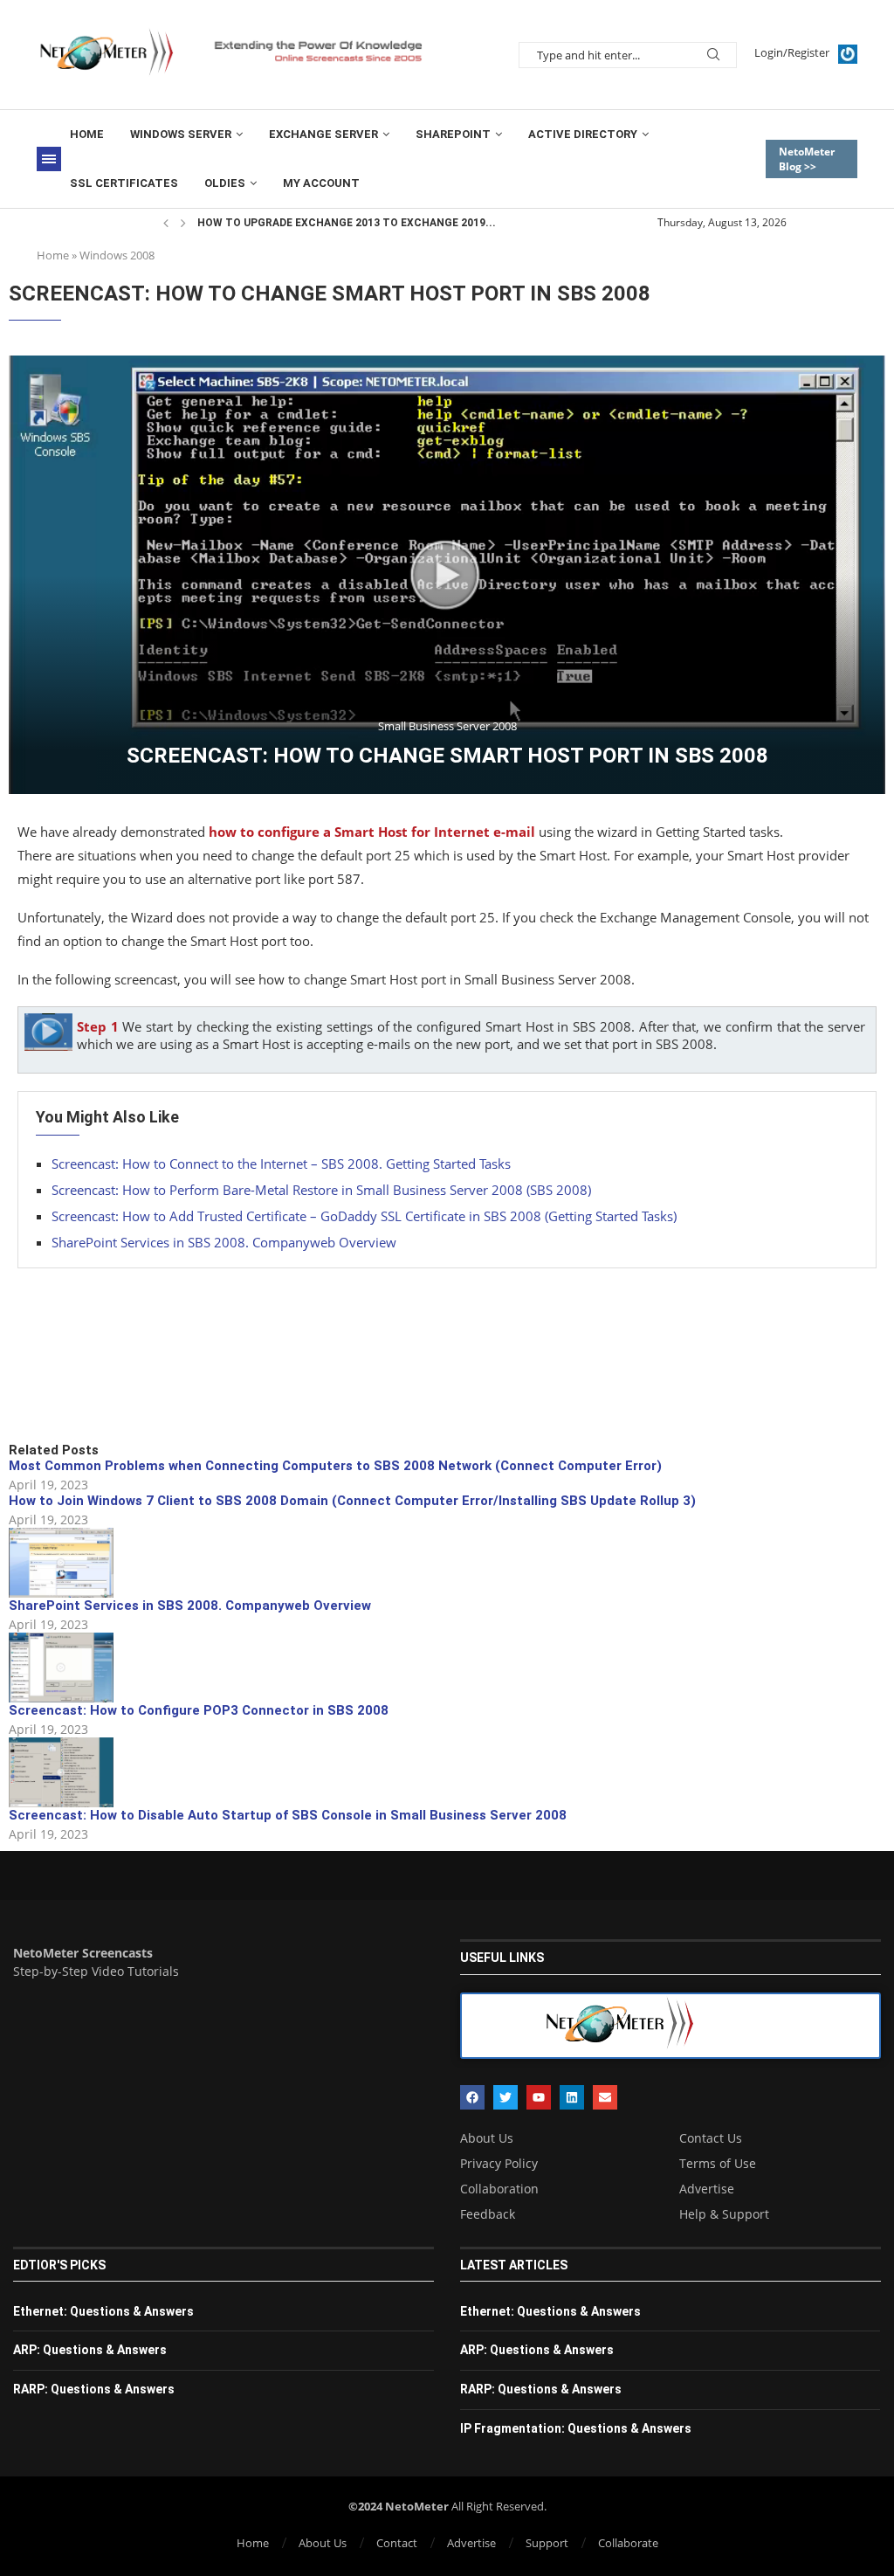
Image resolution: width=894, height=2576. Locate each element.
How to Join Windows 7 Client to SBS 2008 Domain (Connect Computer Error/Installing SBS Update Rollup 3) (352, 1501)
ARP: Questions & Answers (90, 2350)
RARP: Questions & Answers (94, 2389)
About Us (487, 2138)
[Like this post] (137, 1382)
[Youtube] (539, 2097)
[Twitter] (505, 2097)
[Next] (183, 223)
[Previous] (166, 223)
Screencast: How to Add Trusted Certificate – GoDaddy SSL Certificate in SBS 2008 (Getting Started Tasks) (364, 1216)
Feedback (488, 2214)
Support (547, 2543)
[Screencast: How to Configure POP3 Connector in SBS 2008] (61, 1668)
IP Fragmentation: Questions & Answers (576, 2428)
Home (87, 134)
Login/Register (792, 52)
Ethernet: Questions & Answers (103, 2311)
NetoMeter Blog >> (807, 159)
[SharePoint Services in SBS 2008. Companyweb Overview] (61, 1563)
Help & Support (724, 2214)
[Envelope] (605, 2097)
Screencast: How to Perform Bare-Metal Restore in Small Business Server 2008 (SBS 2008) (321, 1190)
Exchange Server (323, 134)
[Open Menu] (49, 159)
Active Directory (583, 134)
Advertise (707, 2189)
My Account (321, 183)
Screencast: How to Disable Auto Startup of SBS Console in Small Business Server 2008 (288, 1815)
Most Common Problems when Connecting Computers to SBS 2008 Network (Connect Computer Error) (335, 1466)
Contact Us (711, 2138)
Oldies (225, 183)
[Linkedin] (572, 2097)
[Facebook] (472, 2097)
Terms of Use (718, 2164)
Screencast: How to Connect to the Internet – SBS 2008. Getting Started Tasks (281, 1164)
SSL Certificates (124, 183)
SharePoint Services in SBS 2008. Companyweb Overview (224, 1242)
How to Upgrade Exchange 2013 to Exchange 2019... (347, 223)
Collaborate (628, 2543)
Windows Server (181, 134)
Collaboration (499, 2189)
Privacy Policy (499, 2164)
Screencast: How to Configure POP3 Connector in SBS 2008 (199, 1710)
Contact (397, 2543)
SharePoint (453, 134)
